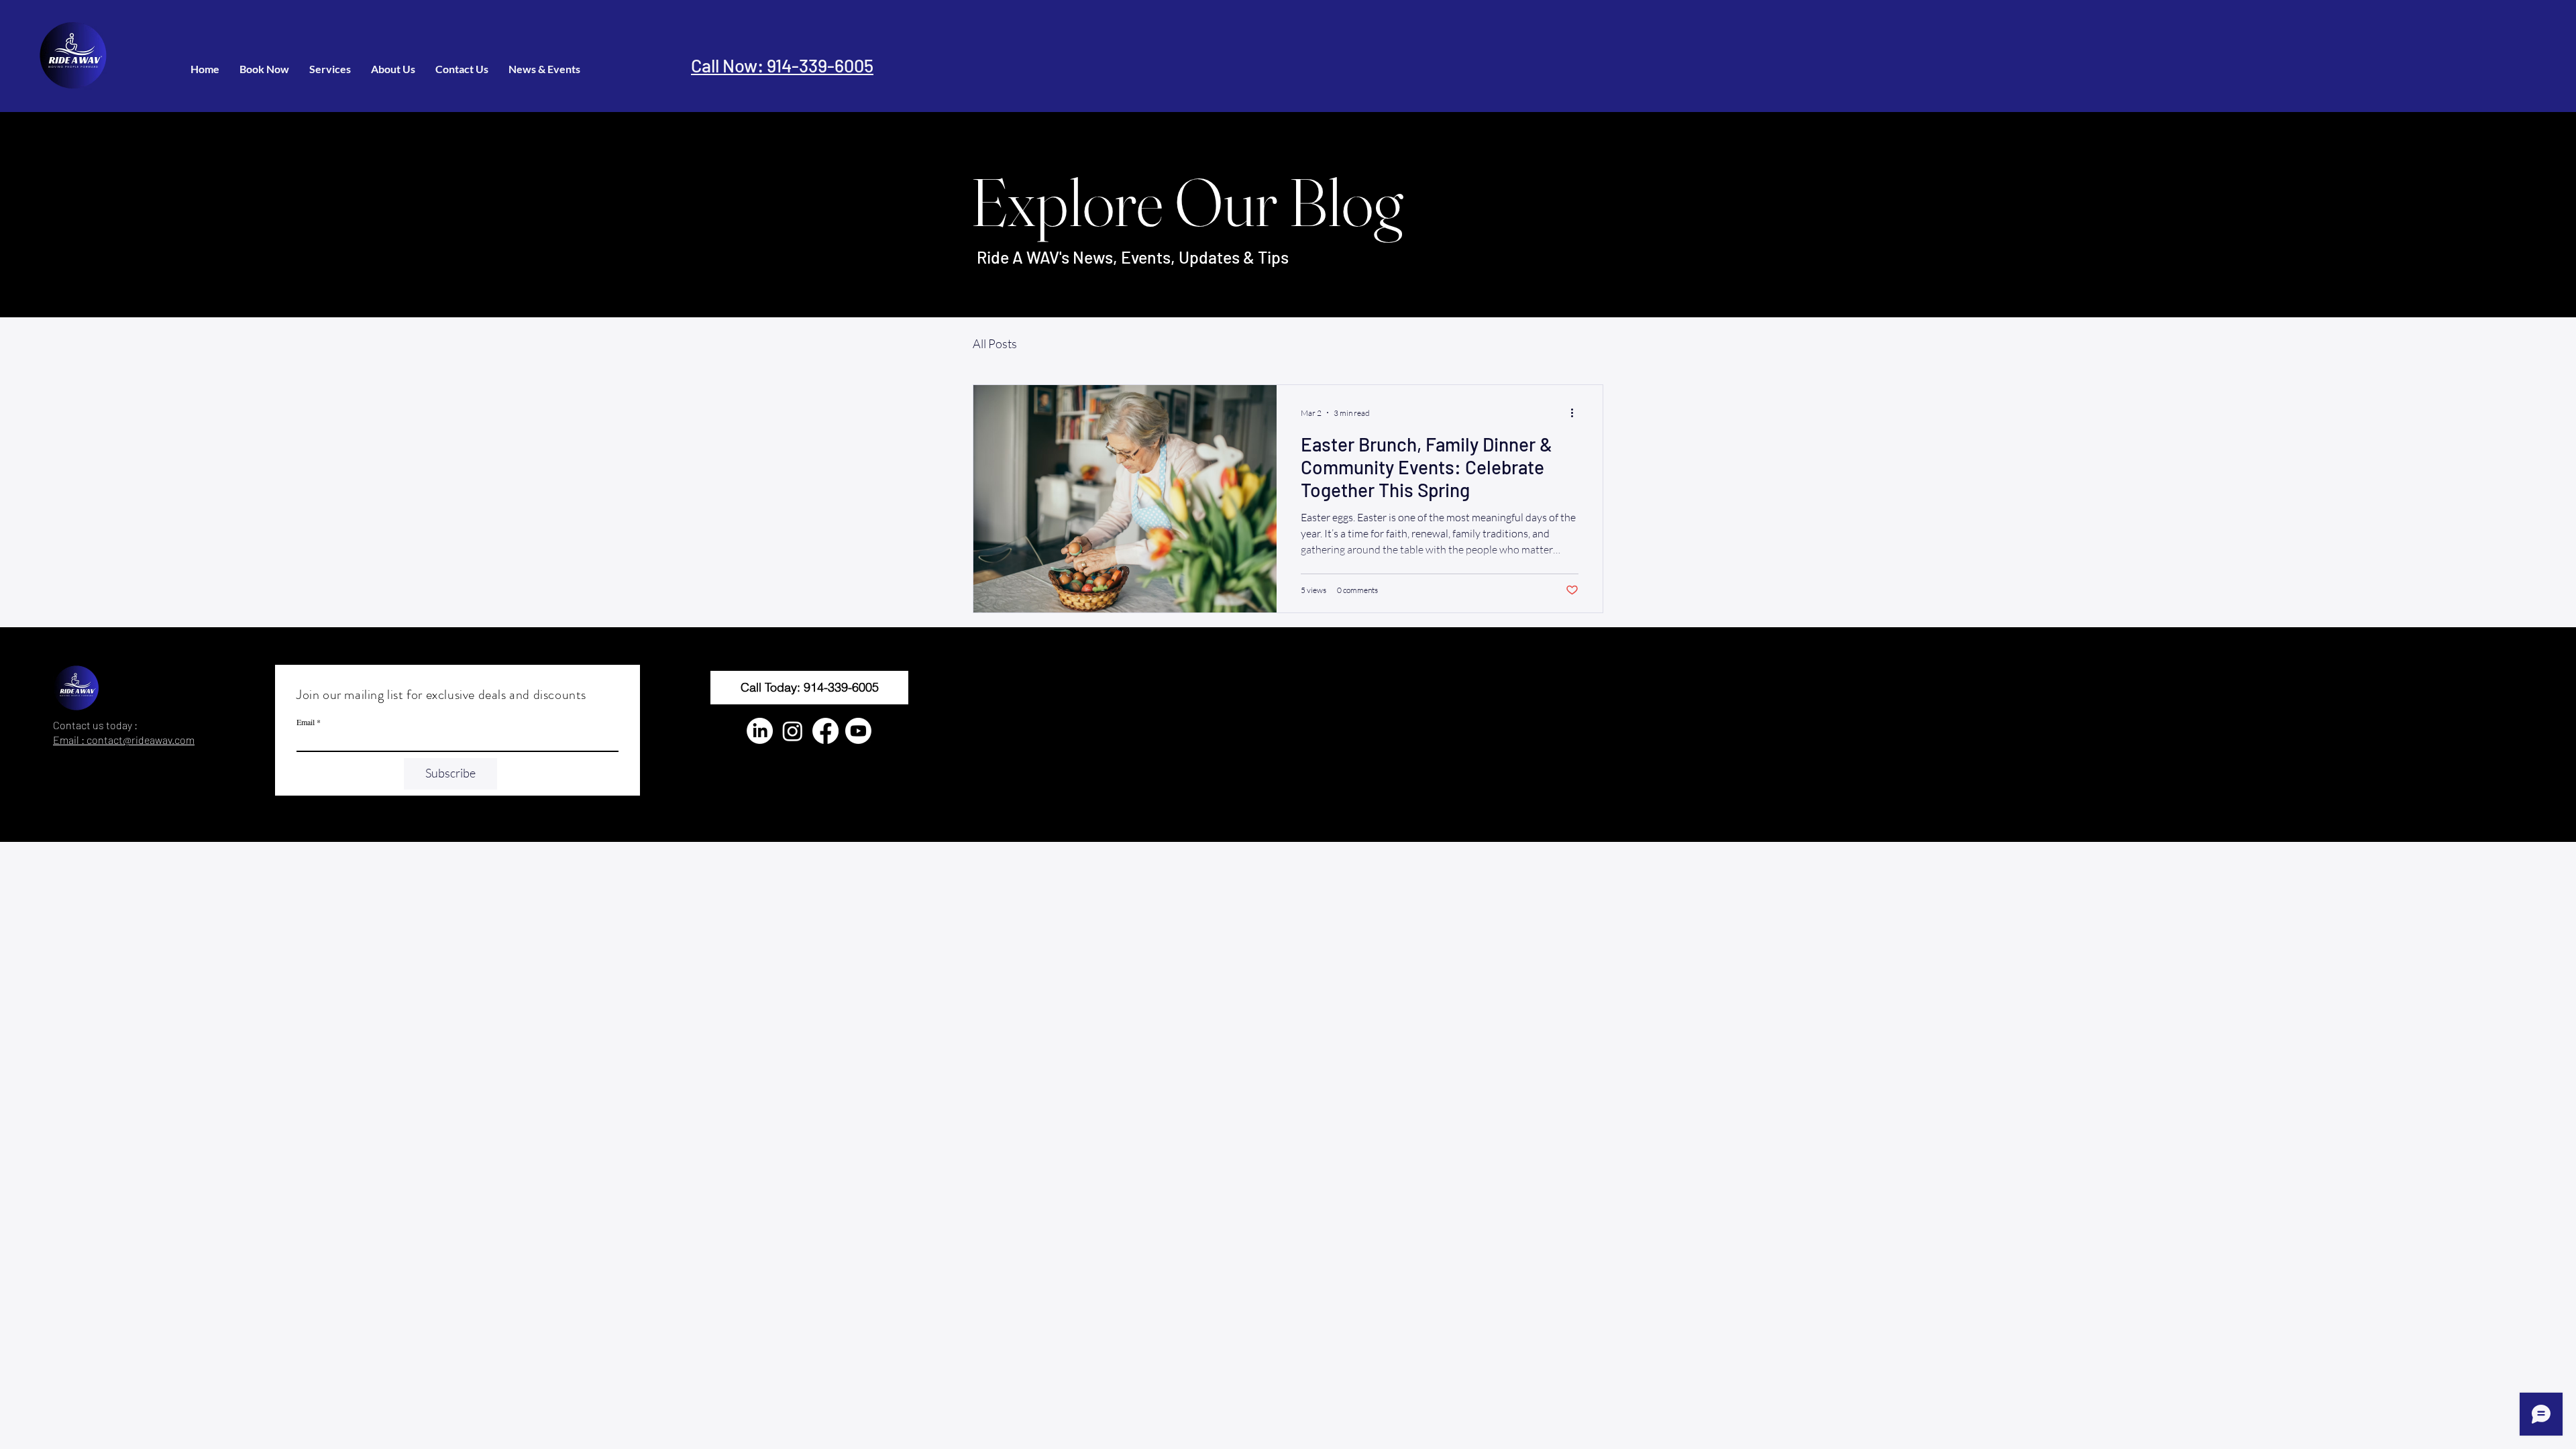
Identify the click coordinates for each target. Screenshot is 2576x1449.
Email (306, 722)
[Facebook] (825, 731)
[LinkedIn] (760, 731)
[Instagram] (793, 731)
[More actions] (1576, 413)
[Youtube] (858, 731)
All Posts (995, 343)
